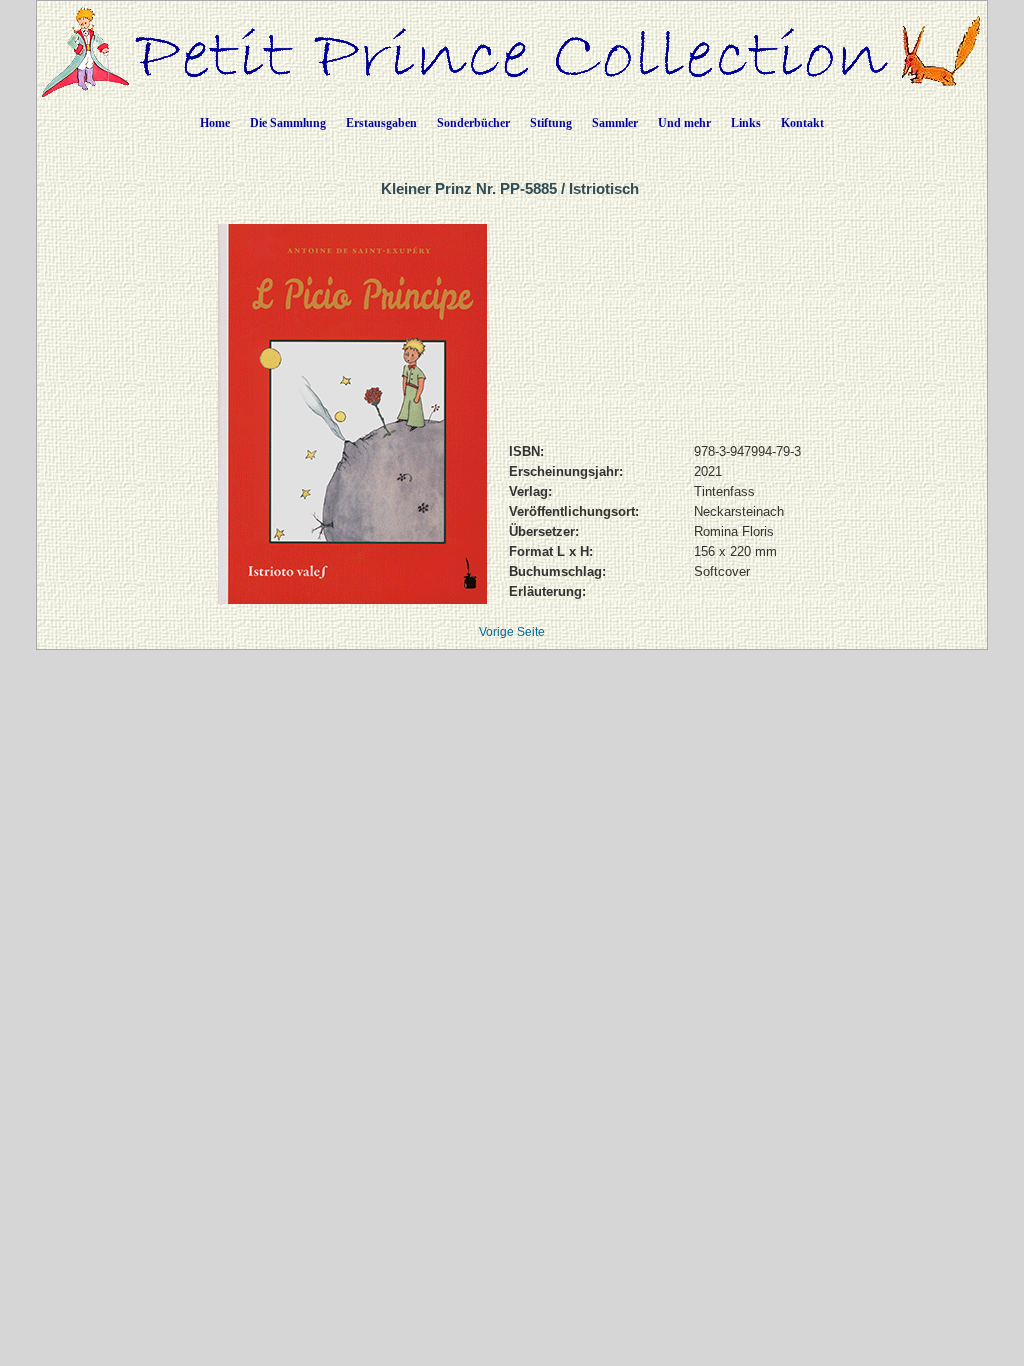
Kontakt (802, 123)
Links (746, 123)
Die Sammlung (288, 123)
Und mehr (684, 123)
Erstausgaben (381, 123)
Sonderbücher (473, 123)
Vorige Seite (512, 632)
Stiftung (551, 123)
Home (215, 123)
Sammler (615, 123)
